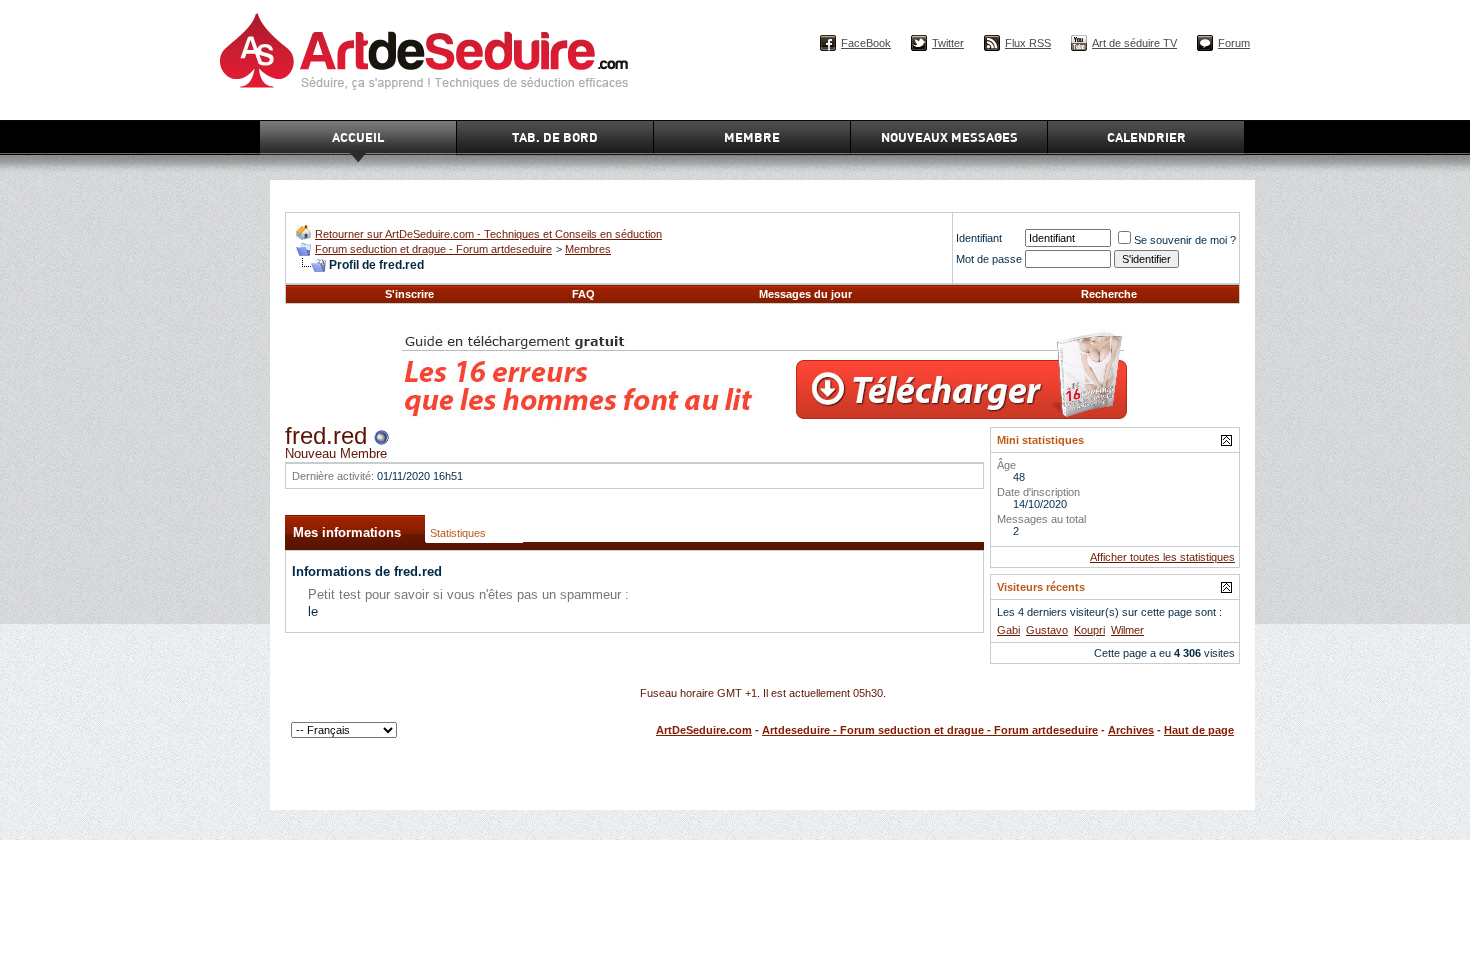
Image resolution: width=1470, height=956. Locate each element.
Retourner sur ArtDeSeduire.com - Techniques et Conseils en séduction (488, 234)
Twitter (948, 43)
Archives (1131, 730)
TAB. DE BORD (555, 137)
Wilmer (1127, 630)
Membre (752, 137)
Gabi (1008, 630)
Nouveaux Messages (949, 137)
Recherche (1109, 294)
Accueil (358, 137)
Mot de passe (989, 259)
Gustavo (1047, 630)
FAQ (583, 294)
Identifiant (979, 238)
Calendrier (1146, 137)
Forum (1234, 43)
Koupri (1089, 630)
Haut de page (1199, 730)
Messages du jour (805, 294)
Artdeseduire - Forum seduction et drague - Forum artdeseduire (930, 730)
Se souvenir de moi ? (1185, 240)
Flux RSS (1028, 43)
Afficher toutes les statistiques (1162, 557)
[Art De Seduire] (303, 235)
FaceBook (866, 43)
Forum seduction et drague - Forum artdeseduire (433, 249)
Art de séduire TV (1134, 43)
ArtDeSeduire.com (704, 730)
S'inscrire (409, 294)
